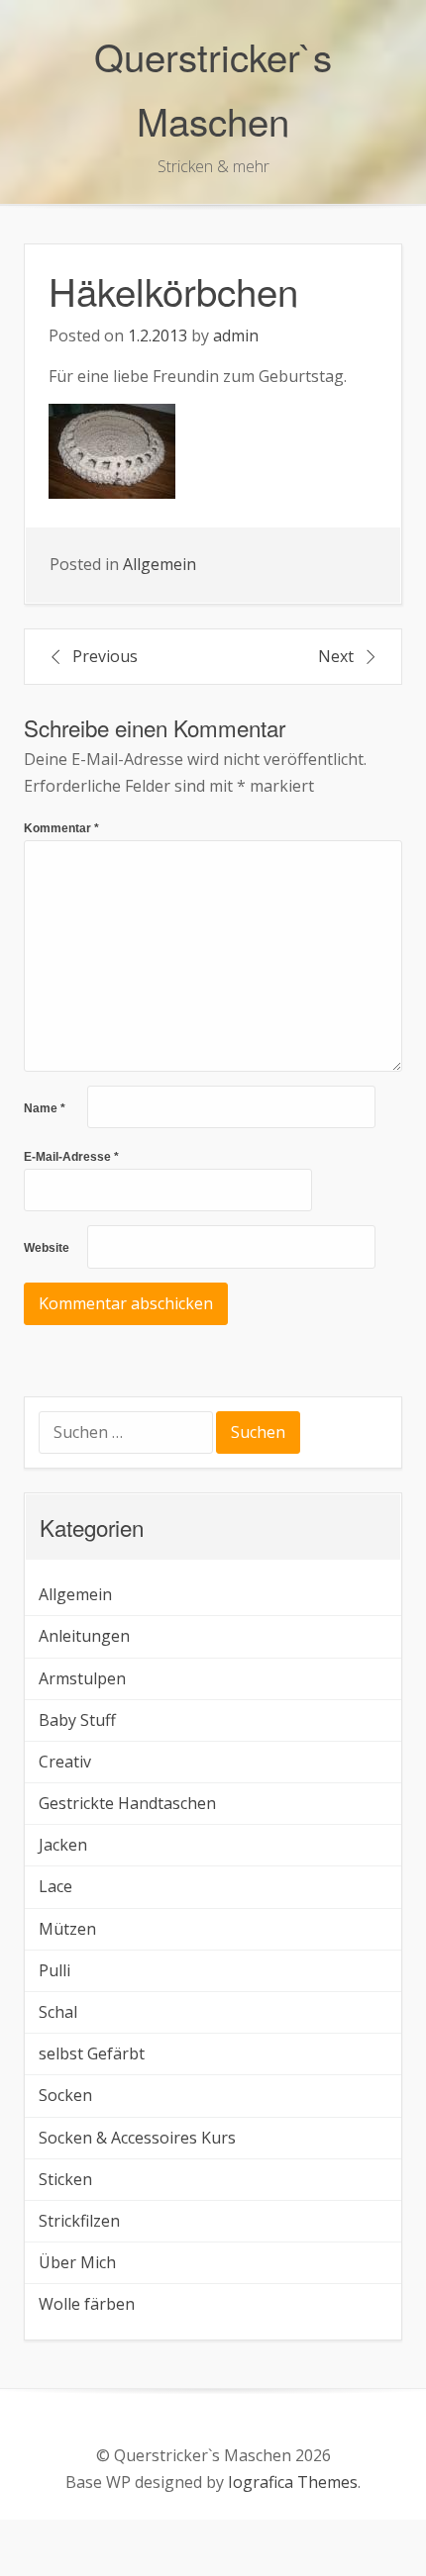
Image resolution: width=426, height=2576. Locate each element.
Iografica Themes (293, 2482)
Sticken (65, 2179)
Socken (65, 2095)
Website (47, 1248)
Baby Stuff (77, 1720)
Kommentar (61, 828)
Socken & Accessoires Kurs (137, 2138)
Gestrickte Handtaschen (127, 1803)
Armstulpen (82, 1678)
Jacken (63, 1845)
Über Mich (77, 2262)
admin (236, 335)
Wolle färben (87, 2304)
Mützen (67, 1929)
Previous (105, 656)
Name (45, 1108)
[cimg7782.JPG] (112, 450)
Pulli (54, 1970)
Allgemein (160, 564)
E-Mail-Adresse (71, 1157)
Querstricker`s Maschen (213, 88)
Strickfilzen (79, 2221)
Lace (55, 1886)
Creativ (65, 1762)
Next (336, 656)
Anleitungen (84, 1636)
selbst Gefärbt (92, 2053)
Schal (58, 2012)
